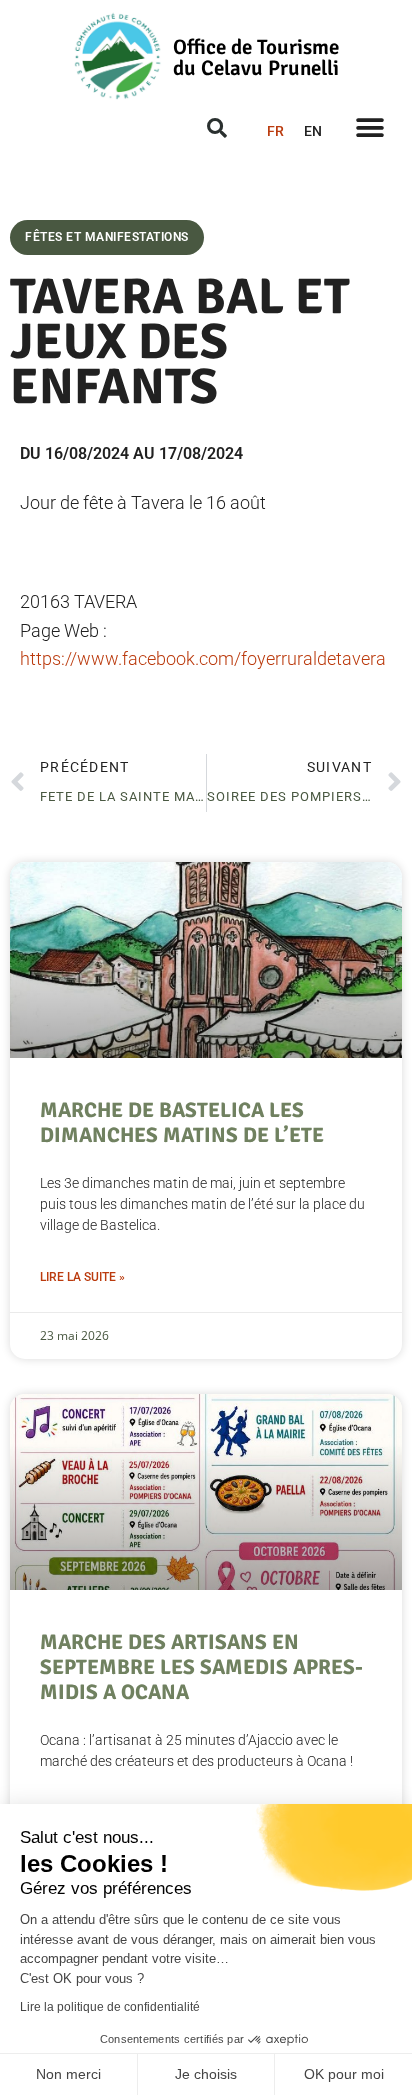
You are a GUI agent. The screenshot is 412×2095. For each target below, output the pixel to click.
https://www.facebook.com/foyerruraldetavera (203, 658)
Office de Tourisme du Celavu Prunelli (256, 57)
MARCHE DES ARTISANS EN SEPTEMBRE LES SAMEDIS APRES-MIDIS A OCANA (201, 1667)
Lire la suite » (82, 1277)
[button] (369, 127)
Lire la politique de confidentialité (110, 2007)
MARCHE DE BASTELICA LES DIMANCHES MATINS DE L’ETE (182, 1122)
